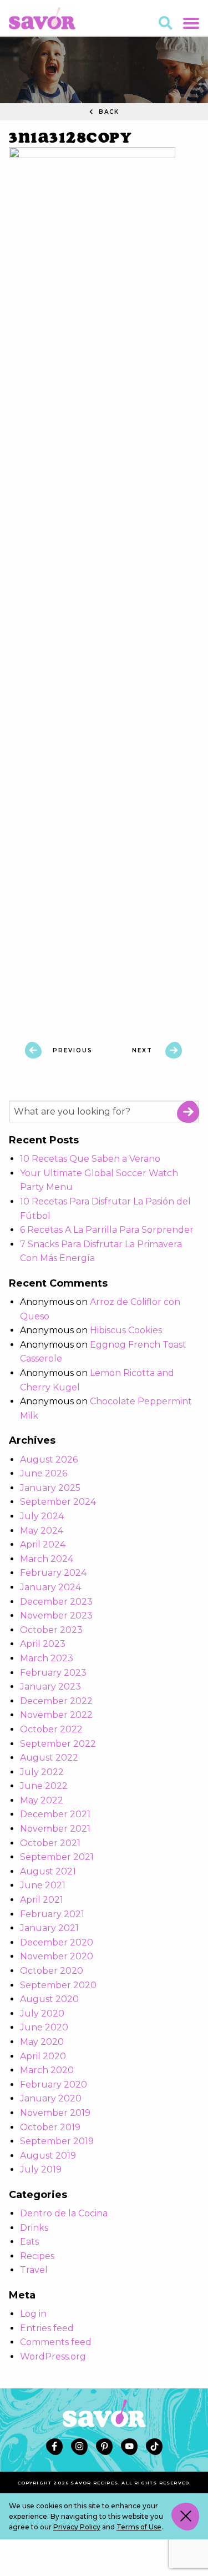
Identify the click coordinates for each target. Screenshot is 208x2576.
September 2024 (58, 1502)
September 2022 (58, 1744)
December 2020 (57, 1942)
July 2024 (42, 1516)
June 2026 (44, 1473)
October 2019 (50, 2127)
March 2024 (47, 1559)
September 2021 (57, 1857)
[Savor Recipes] (42, 17)
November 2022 (56, 1715)
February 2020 (54, 2085)
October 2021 (50, 1843)
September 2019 (57, 2141)
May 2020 (42, 2042)
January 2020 (51, 2098)
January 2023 (50, 1687)
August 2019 (48, 2156)
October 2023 (51, 1630)
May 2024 (42, 1531)
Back (108, 112)
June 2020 (44, 2027)
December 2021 (55, 1814)
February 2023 (53, 1673)
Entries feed (47, 2328)
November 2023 (56, 1615)
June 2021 (43, 1885)
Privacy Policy (77, 2527)
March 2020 (47, 2070)
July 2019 (41, 2169)
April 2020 (43, 2056)
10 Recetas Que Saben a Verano (90, 1159)
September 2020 (58, 1985)
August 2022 (49, 1758)
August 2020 (49, 1999)
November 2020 (57, 1956)
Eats (29, 2242)
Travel (34, 2270)
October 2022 (51, 1729)
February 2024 (53, 1573)
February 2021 (52, 1914)
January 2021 (49, 1928)
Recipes (37, 2256)
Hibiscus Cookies (126, 1330)
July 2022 (42, 1772)
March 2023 (47, 1658)
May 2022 (42, 1800)
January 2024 (50, 1587)
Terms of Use (139, 2527)
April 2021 (42, 1900)
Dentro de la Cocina (64, 2213)
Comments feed (56, 2342)
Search (188, 1112)
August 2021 (48, 1871)
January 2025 (50, 1488)
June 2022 (44, 1786)
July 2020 (42, 2013)
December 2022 (56, 1701)
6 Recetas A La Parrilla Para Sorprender (107, 1230)
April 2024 (43, 1544)
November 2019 (55, 2113)
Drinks (34, 2228)
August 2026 (49, 1460)
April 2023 (43, 1644)
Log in (33, 2314)
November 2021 (55, 1829)
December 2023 (56, 1602)
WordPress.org (53, 2356)
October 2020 (52, 1971)
